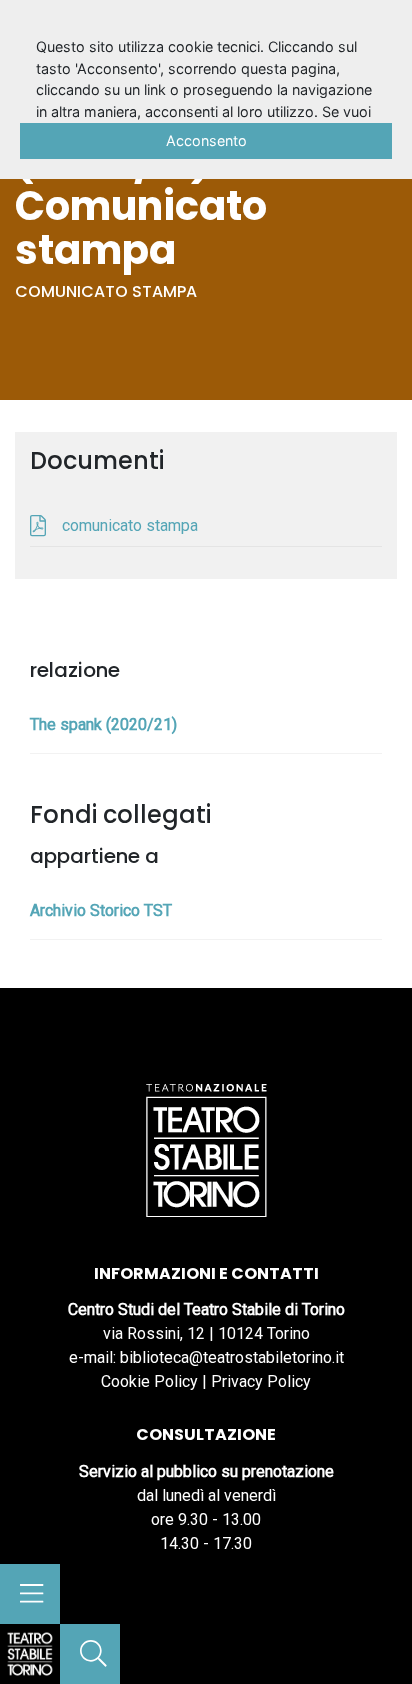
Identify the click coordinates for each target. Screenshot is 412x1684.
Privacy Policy (261, 1381)
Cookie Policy (149, 1381)
